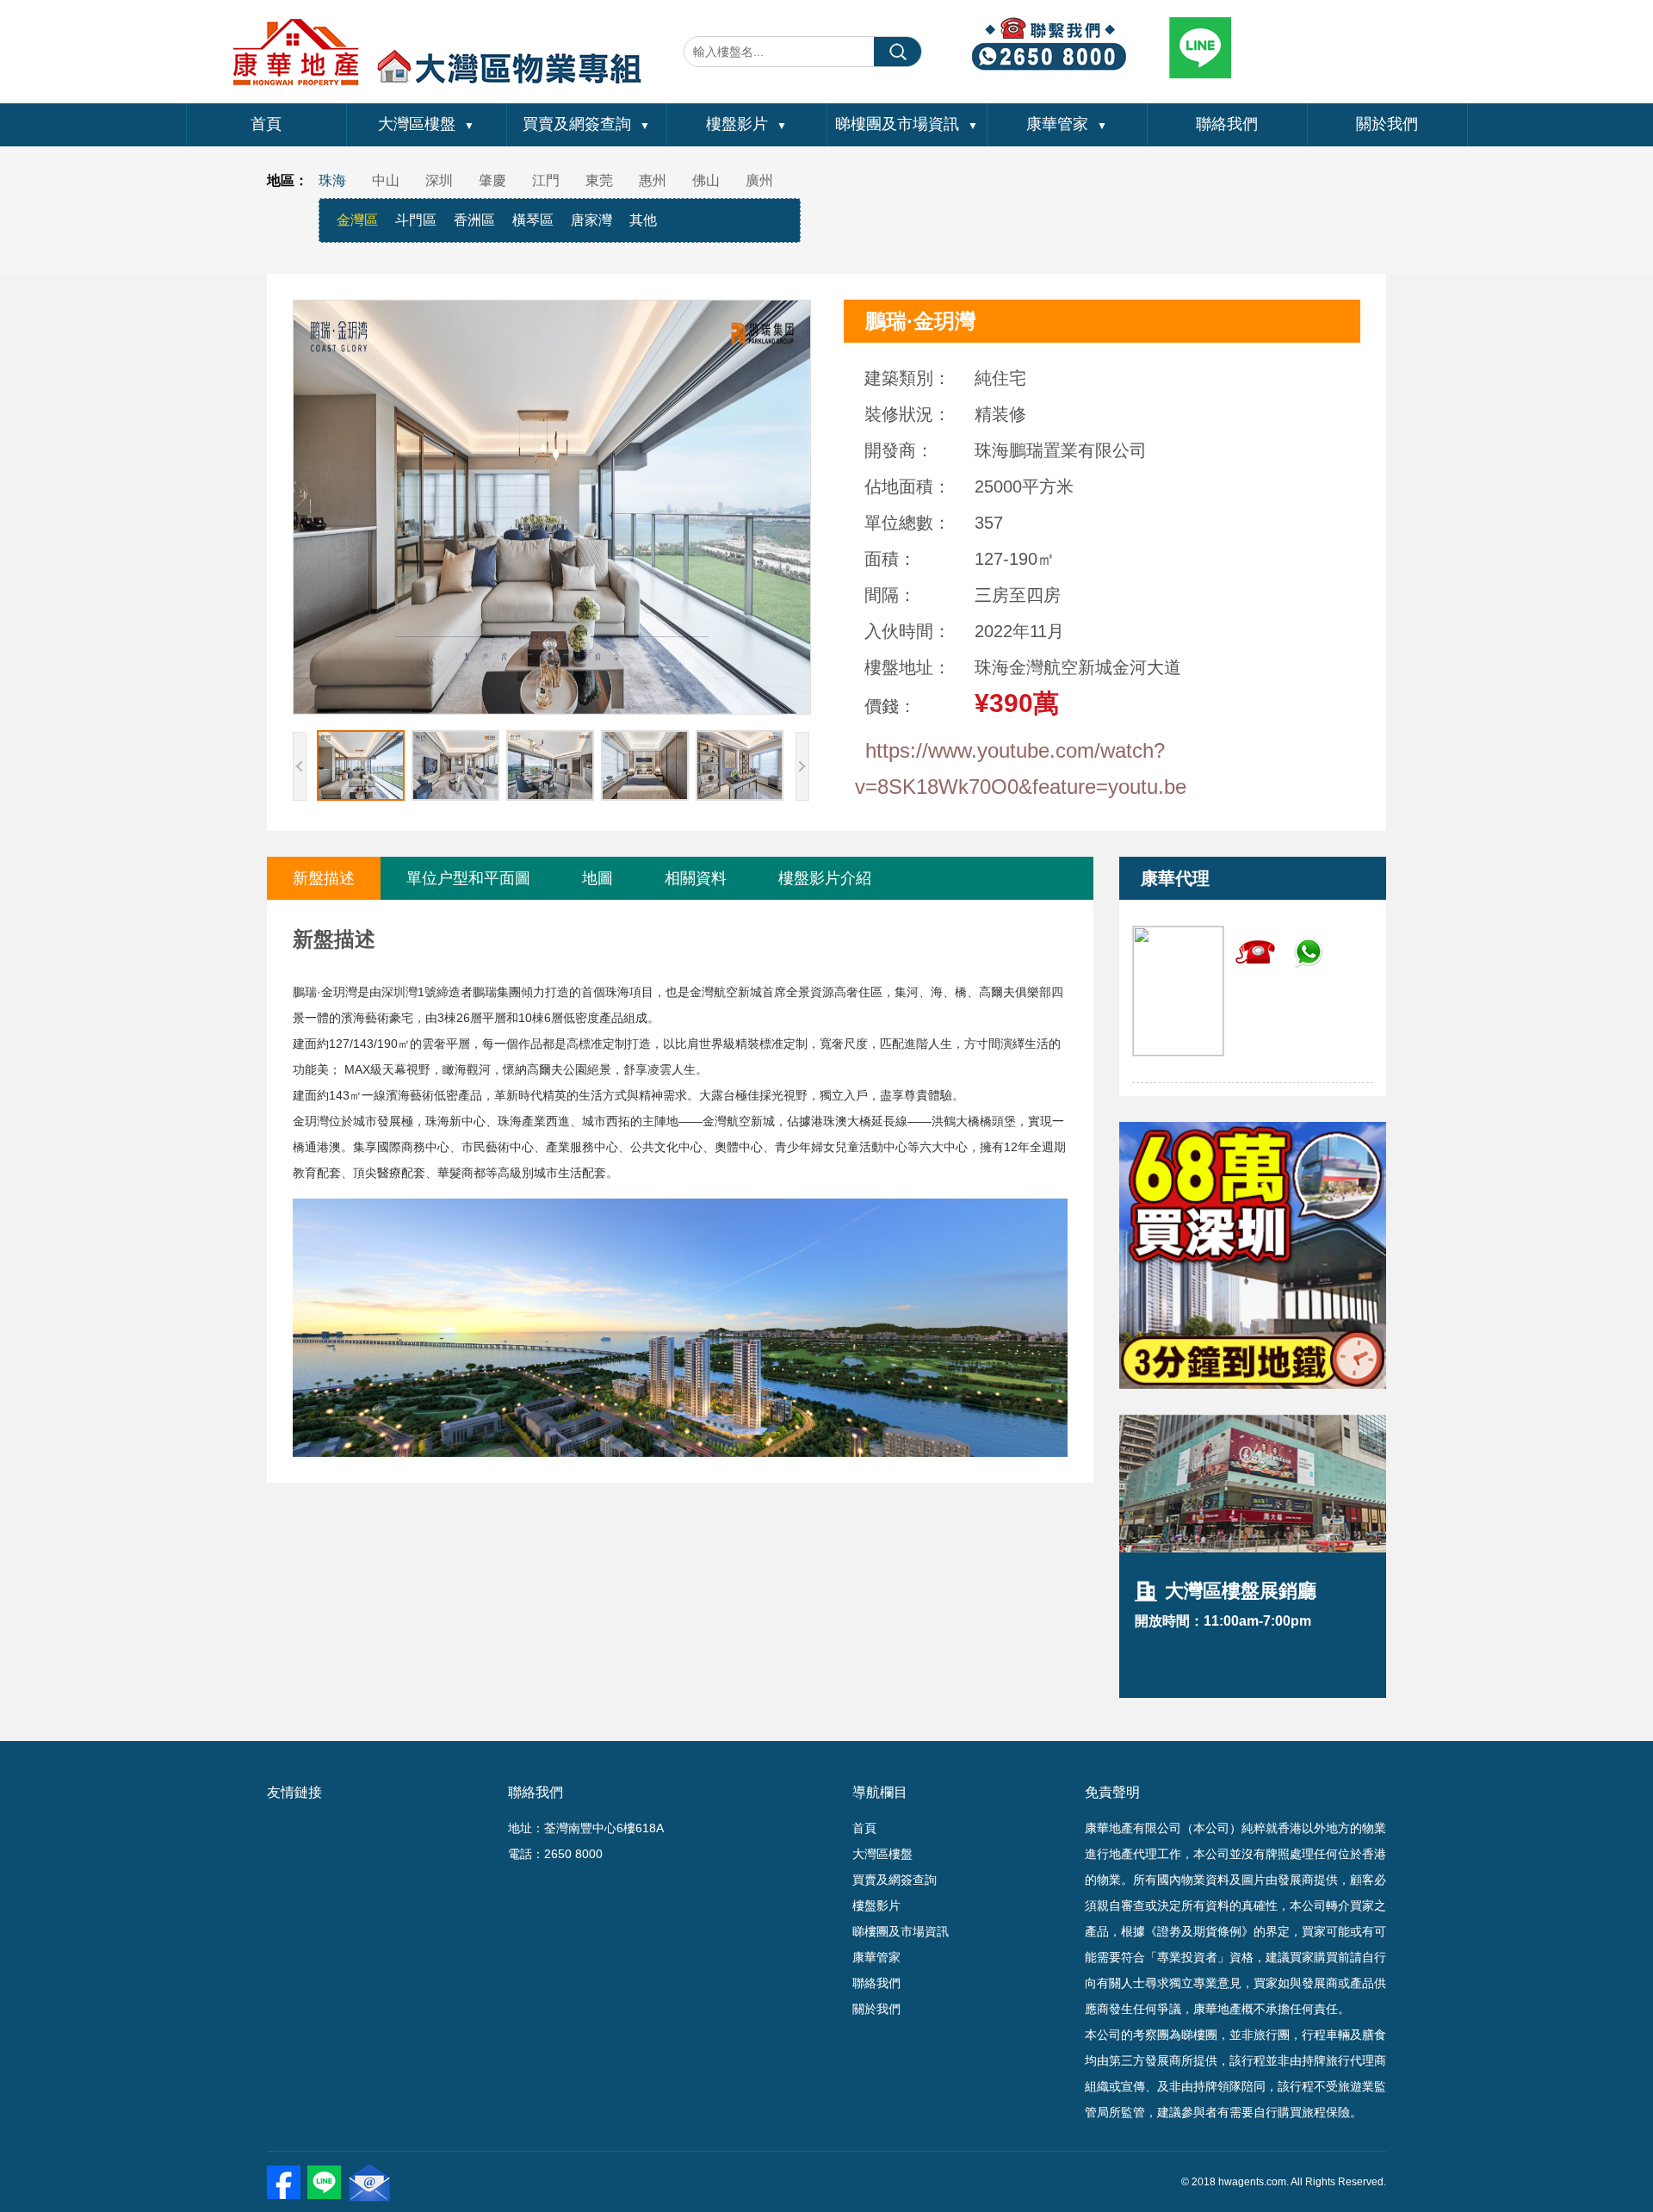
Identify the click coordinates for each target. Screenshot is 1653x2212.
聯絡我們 (1227, 124)
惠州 (653, 180)
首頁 (266, 124)
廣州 (759, 180)
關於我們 (1387, 124)
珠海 (332, 180)
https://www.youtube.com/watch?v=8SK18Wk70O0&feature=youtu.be (1021, 768)
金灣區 (357, 220)
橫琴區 (533, 220)
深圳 (439, 180)
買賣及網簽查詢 (586, 124)
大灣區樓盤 (426, 124)
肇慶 (492, 180)
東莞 (599, 180)
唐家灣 (591, 220)
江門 (546, 180)
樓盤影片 (746, 124)
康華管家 (1067, 124)
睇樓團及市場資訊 (907, 124)
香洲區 (474, 220)
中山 (386, 180)
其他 (643, 220)
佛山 (706, 180)
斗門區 (416, 220)
